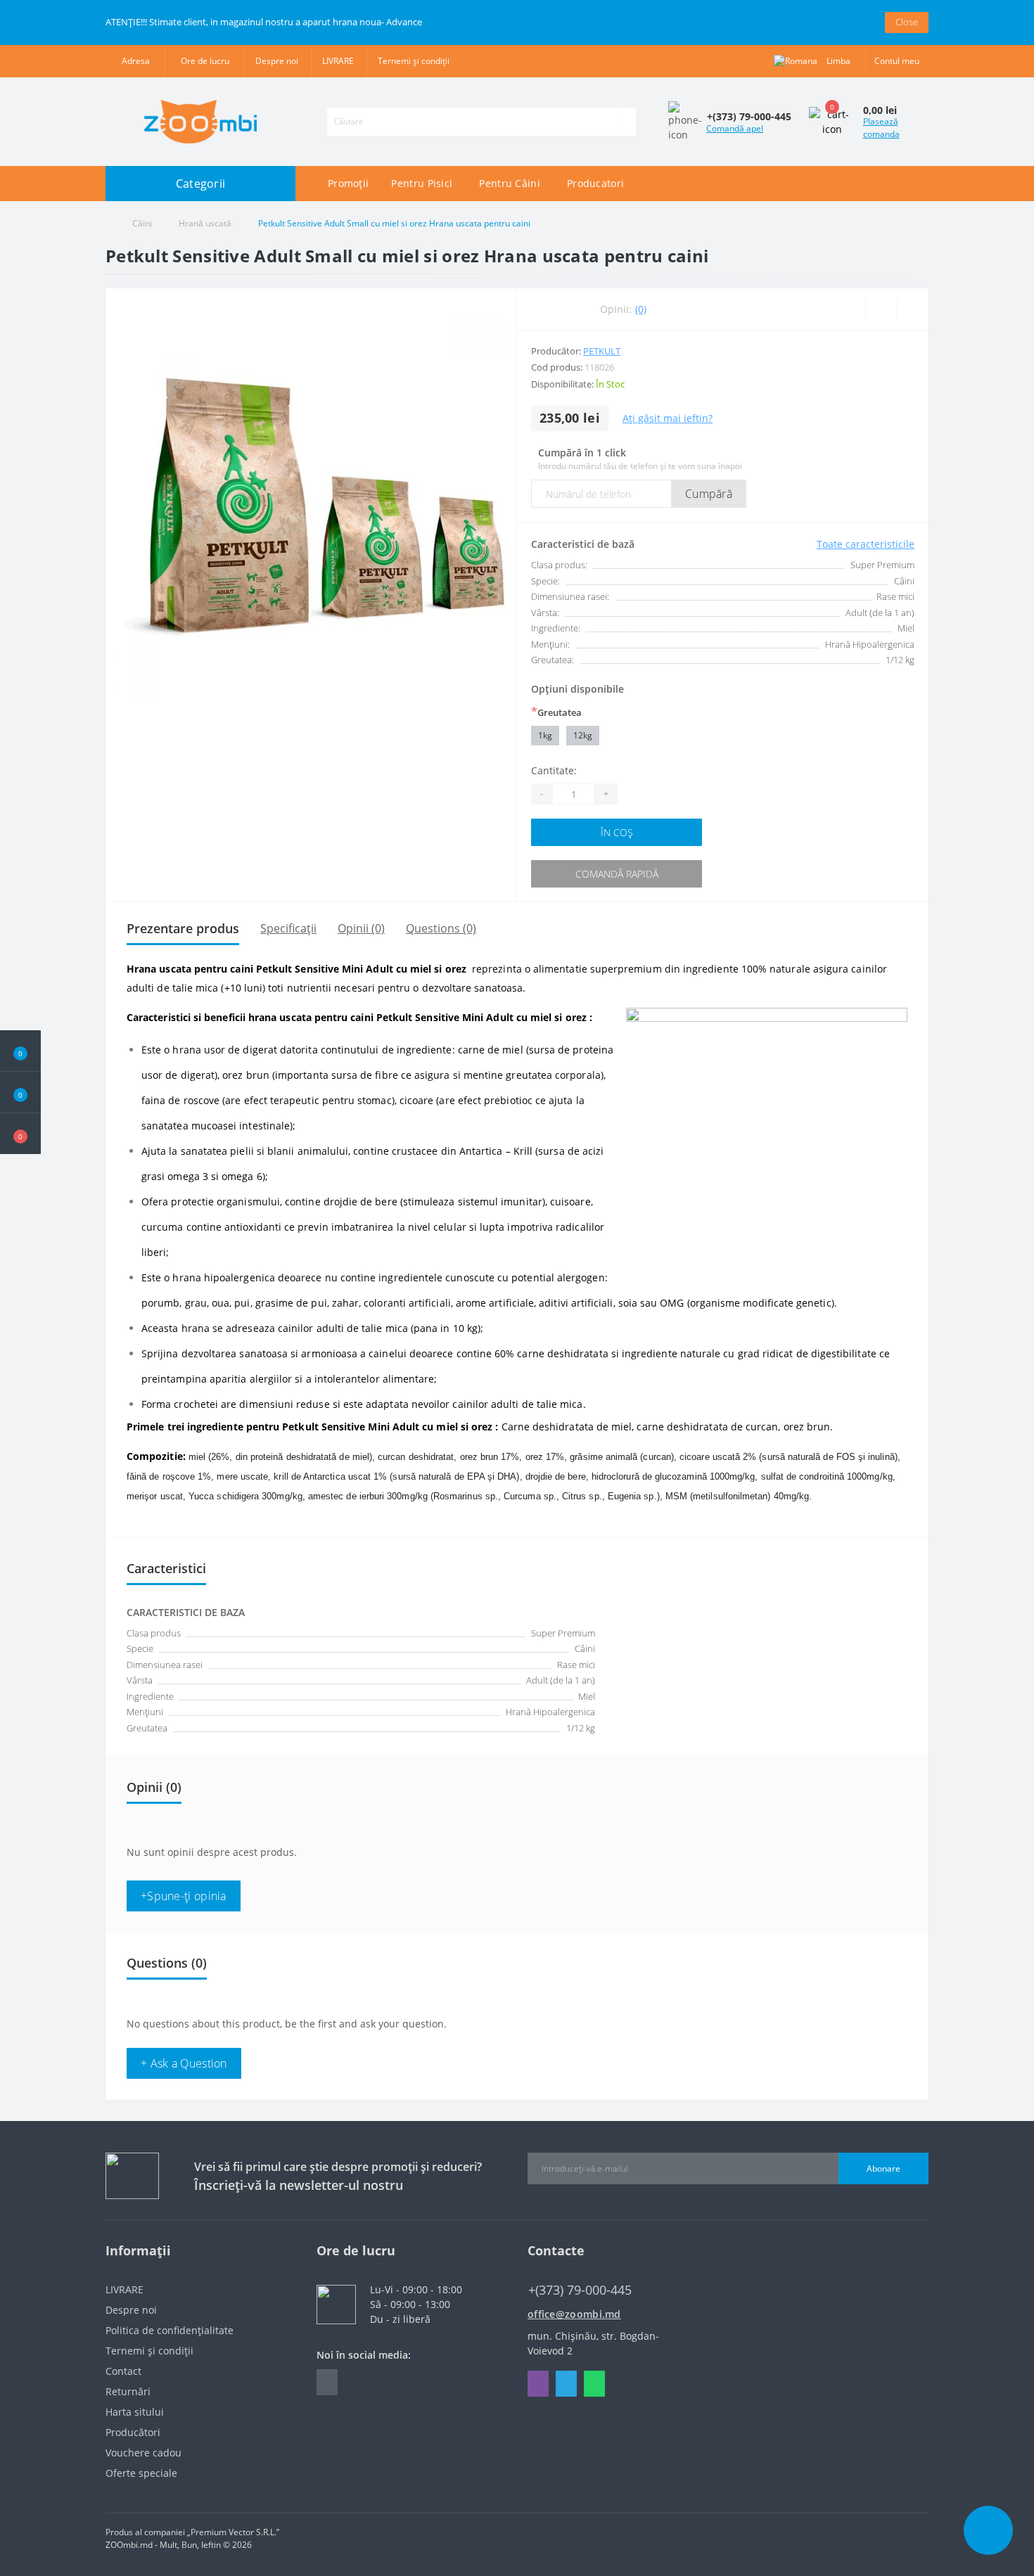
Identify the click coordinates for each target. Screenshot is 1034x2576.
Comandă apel (735, 128)
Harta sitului (135, 2412)
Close (907, 22)
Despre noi (277, 61)
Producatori (595, 183)
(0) (641, 309)
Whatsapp (594, 2384)
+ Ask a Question (184, 2063)
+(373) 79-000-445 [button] (580, 2290)
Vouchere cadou (143, 2453)
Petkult (602, 351)
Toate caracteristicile (866, 544)
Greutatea (556, 712)
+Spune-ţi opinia (184, 1896)
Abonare (883, 2168)
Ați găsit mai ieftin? (668, 418)
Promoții (348, 183)
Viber (538, 2384)
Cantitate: (554, 770)
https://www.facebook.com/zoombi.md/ (327, 2382)
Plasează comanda (881, 128)
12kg (583, 735)
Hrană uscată (205, 223)
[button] (20, 1134)
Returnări (128, 2391)
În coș (617, 832)
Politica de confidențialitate (170, 2330)
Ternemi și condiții (414, 61)
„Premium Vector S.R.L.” (233, 2532)
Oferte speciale (141, 2473)
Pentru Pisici (422, 183)
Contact (123, 2371)
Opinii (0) (361, 928)
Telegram (566, 2384)
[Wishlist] (881, 309)
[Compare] (913, 309)
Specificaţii (288, 928)
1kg (545, 735)
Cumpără (709, 494)
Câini (142, 223)
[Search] (627, 122)
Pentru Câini (510, 183)
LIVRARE (338, 61)
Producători (133, 2432)
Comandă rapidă (617, 874)
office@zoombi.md (574, 2314)
